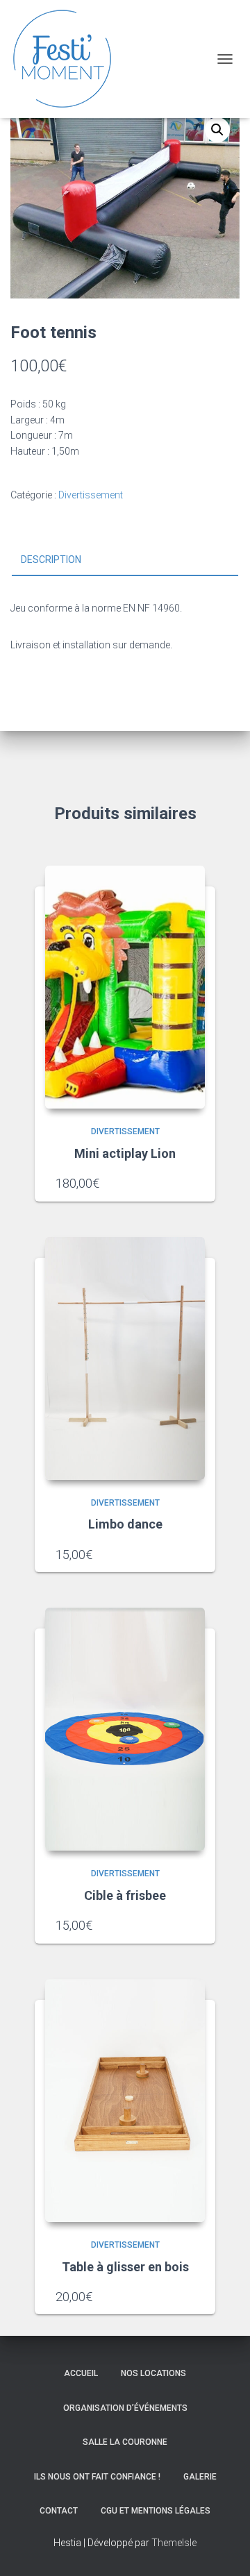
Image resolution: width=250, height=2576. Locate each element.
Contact (59, 2511)
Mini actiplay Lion (125, 1153)
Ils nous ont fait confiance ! (97, 2477)
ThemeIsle (174, 2543)
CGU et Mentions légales (156, 2511)
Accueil (81, 2373)
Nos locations (153, 2373)
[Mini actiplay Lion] (125, 987)
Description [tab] (51, 559)
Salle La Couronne (125, 2442)
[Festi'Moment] (68, 59)
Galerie (200, 2477)
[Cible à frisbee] (125, 1729)
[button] (217, 130)
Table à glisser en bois (125, 2267)
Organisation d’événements (125, 2408)
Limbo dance (125, 1524)
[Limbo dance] (125, 1358)
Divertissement (91, 495)
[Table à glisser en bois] (125, 2101)
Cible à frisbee (125, 1895)
